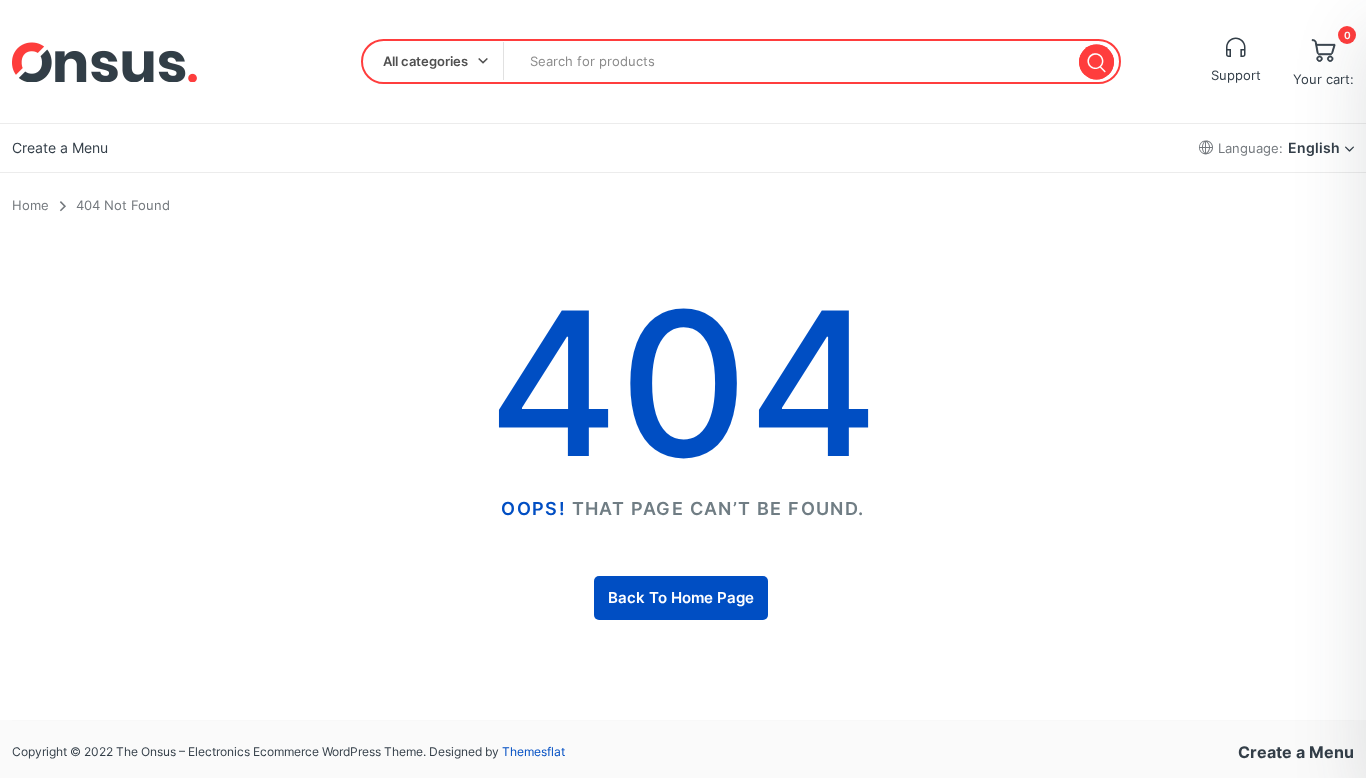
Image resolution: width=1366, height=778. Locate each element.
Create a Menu (60, 147)
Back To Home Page (681, 597)
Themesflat (533, 751)
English (1314, 147)
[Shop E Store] (104, 62)
